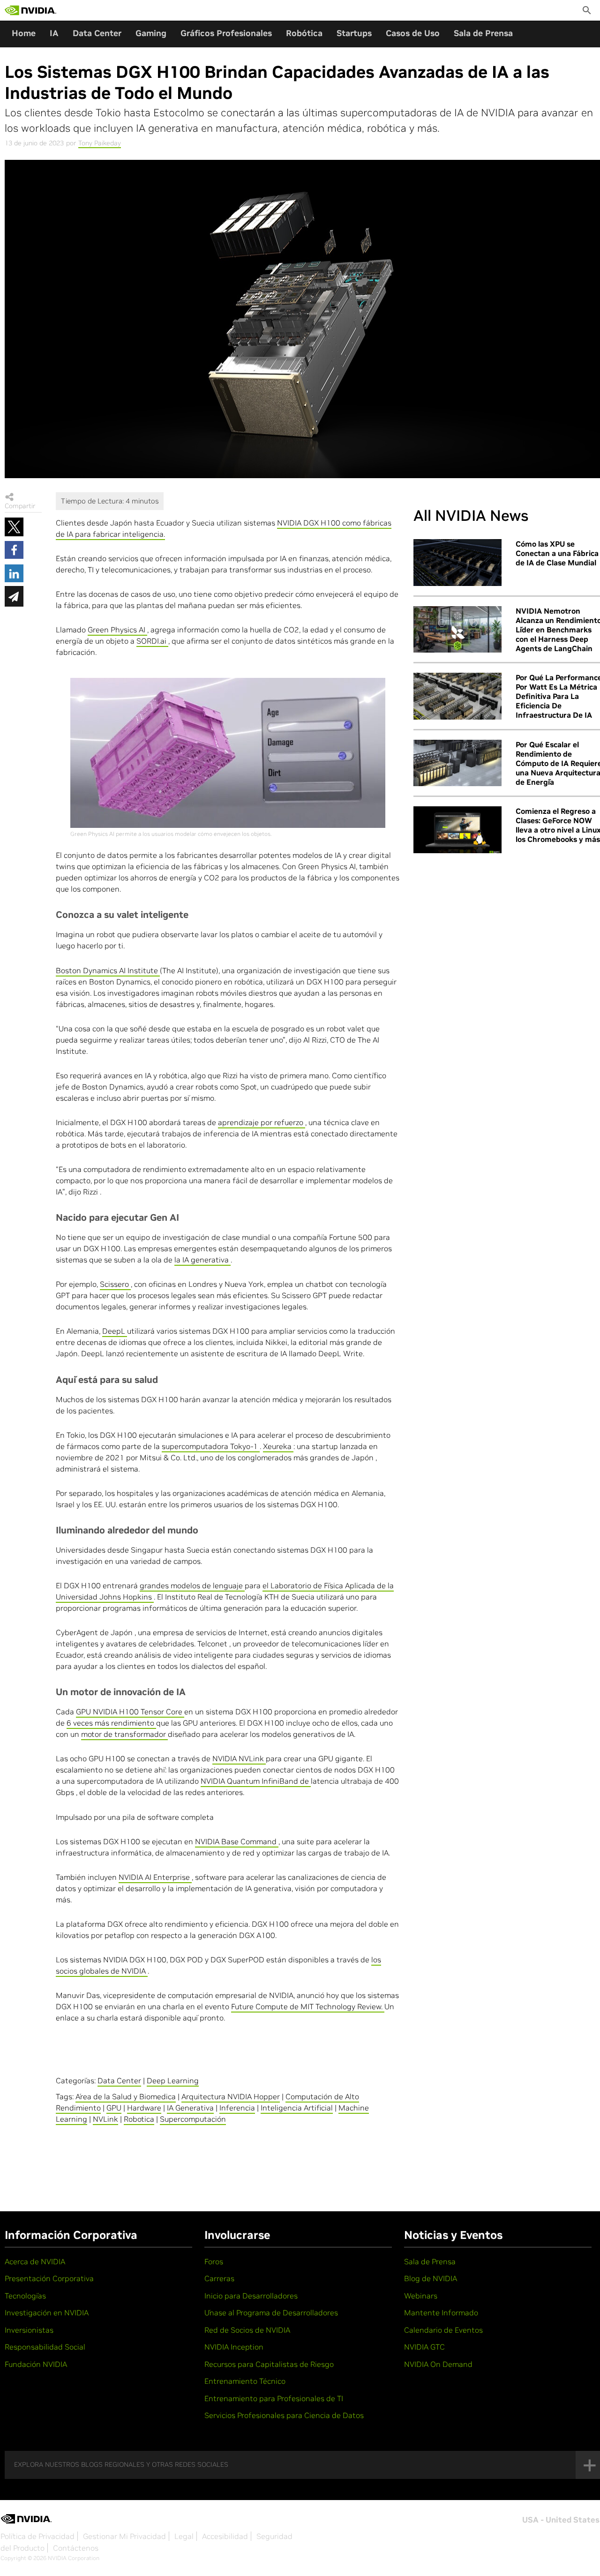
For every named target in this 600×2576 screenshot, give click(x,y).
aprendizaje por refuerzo (262, 1122)
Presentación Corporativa (49, 2278)
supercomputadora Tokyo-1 (211, 1446)
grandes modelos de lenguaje (192, 1585)
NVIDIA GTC (424, 2347)
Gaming (151, 33)
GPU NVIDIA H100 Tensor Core (130, 1712)
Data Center (97, 33)
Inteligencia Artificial (297, 2108)
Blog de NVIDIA (431, 2278)
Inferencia (237, 2108)
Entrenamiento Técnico (245, 2381)
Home (24, 33)
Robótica (304, 33)
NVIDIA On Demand (438, 2364)
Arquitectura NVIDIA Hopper (231, 2096)
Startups (354, 33)
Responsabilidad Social (45, 2347)
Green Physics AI (117, 630)
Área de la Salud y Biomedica (126, 2096)
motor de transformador (124, 1734)
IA (54, 33)
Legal (184, 2536)
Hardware (144, 2108)
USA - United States (561, 2520)
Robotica (139, 2119)
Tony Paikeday (100, 143)
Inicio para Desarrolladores (251, 2296)
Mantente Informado (441, 2313)
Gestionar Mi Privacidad (124, 2536)
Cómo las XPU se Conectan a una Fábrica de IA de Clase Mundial (557, 553)
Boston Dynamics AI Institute (108, 970)
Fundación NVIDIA (36, 2364)
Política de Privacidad (37, 2536)
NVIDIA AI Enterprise (155, 1877)
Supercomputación (193, 2119)
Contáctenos (76, 2548)
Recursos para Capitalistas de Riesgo (269, 2364)
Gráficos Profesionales (226, 33)
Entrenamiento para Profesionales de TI (274, 2398)
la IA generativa (202, 1260)
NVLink (252, 1758)
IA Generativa (190, 2108)
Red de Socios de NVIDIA (247, 2330)
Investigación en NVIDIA (47, 2313)
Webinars (421, 2296)
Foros (214, 2261)
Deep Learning (173, 2080)
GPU (114, 2108)
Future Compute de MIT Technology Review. (308, 2006)
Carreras (219, 2278)
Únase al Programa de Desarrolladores (271, 2313)
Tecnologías (25, 2296)
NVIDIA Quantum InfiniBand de (256, 1781)
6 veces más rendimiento (111, 1723)
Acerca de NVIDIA (35, 2261)
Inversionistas (29, 2330)
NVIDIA (225, 1758)
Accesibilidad (225, 2536)
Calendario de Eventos (443, 2330)
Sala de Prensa (483, 33)
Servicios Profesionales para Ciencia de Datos (284, 2415)
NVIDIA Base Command (237, 1841)
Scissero (115, 1284)
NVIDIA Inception (234, 2347)
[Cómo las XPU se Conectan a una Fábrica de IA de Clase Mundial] (457, 563)
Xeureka (278, 1446)
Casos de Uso (413, 33)
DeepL (115, 1331)
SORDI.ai (152, 641)
